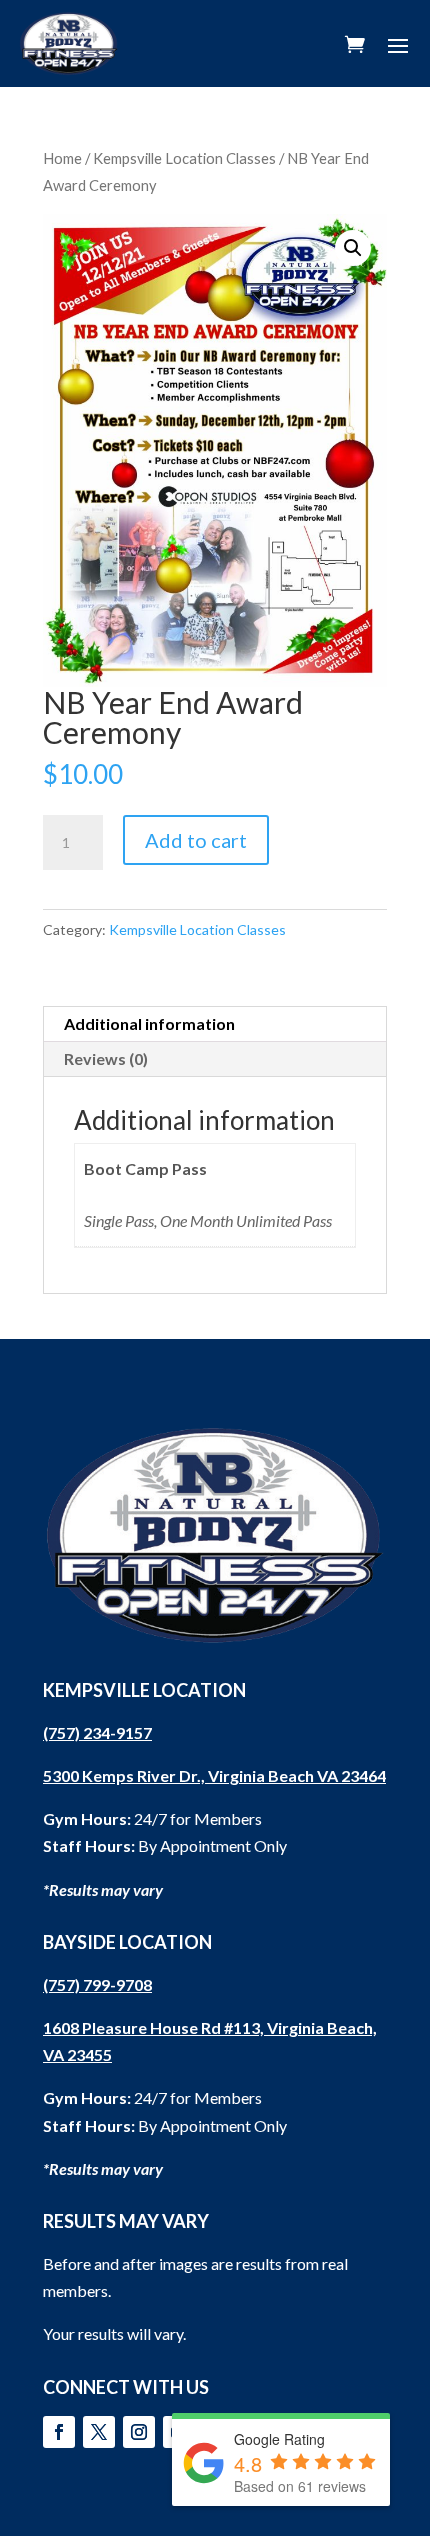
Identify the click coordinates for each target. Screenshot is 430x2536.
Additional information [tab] (149, 1023)
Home (62, 158)
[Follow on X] (99, 2432)
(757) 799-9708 (97, 1984)
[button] (353, 248)
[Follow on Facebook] (59, 2432)
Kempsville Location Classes (184, 158)
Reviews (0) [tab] (106, 1058)
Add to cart (196, 840)
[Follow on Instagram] (139, 2432)
